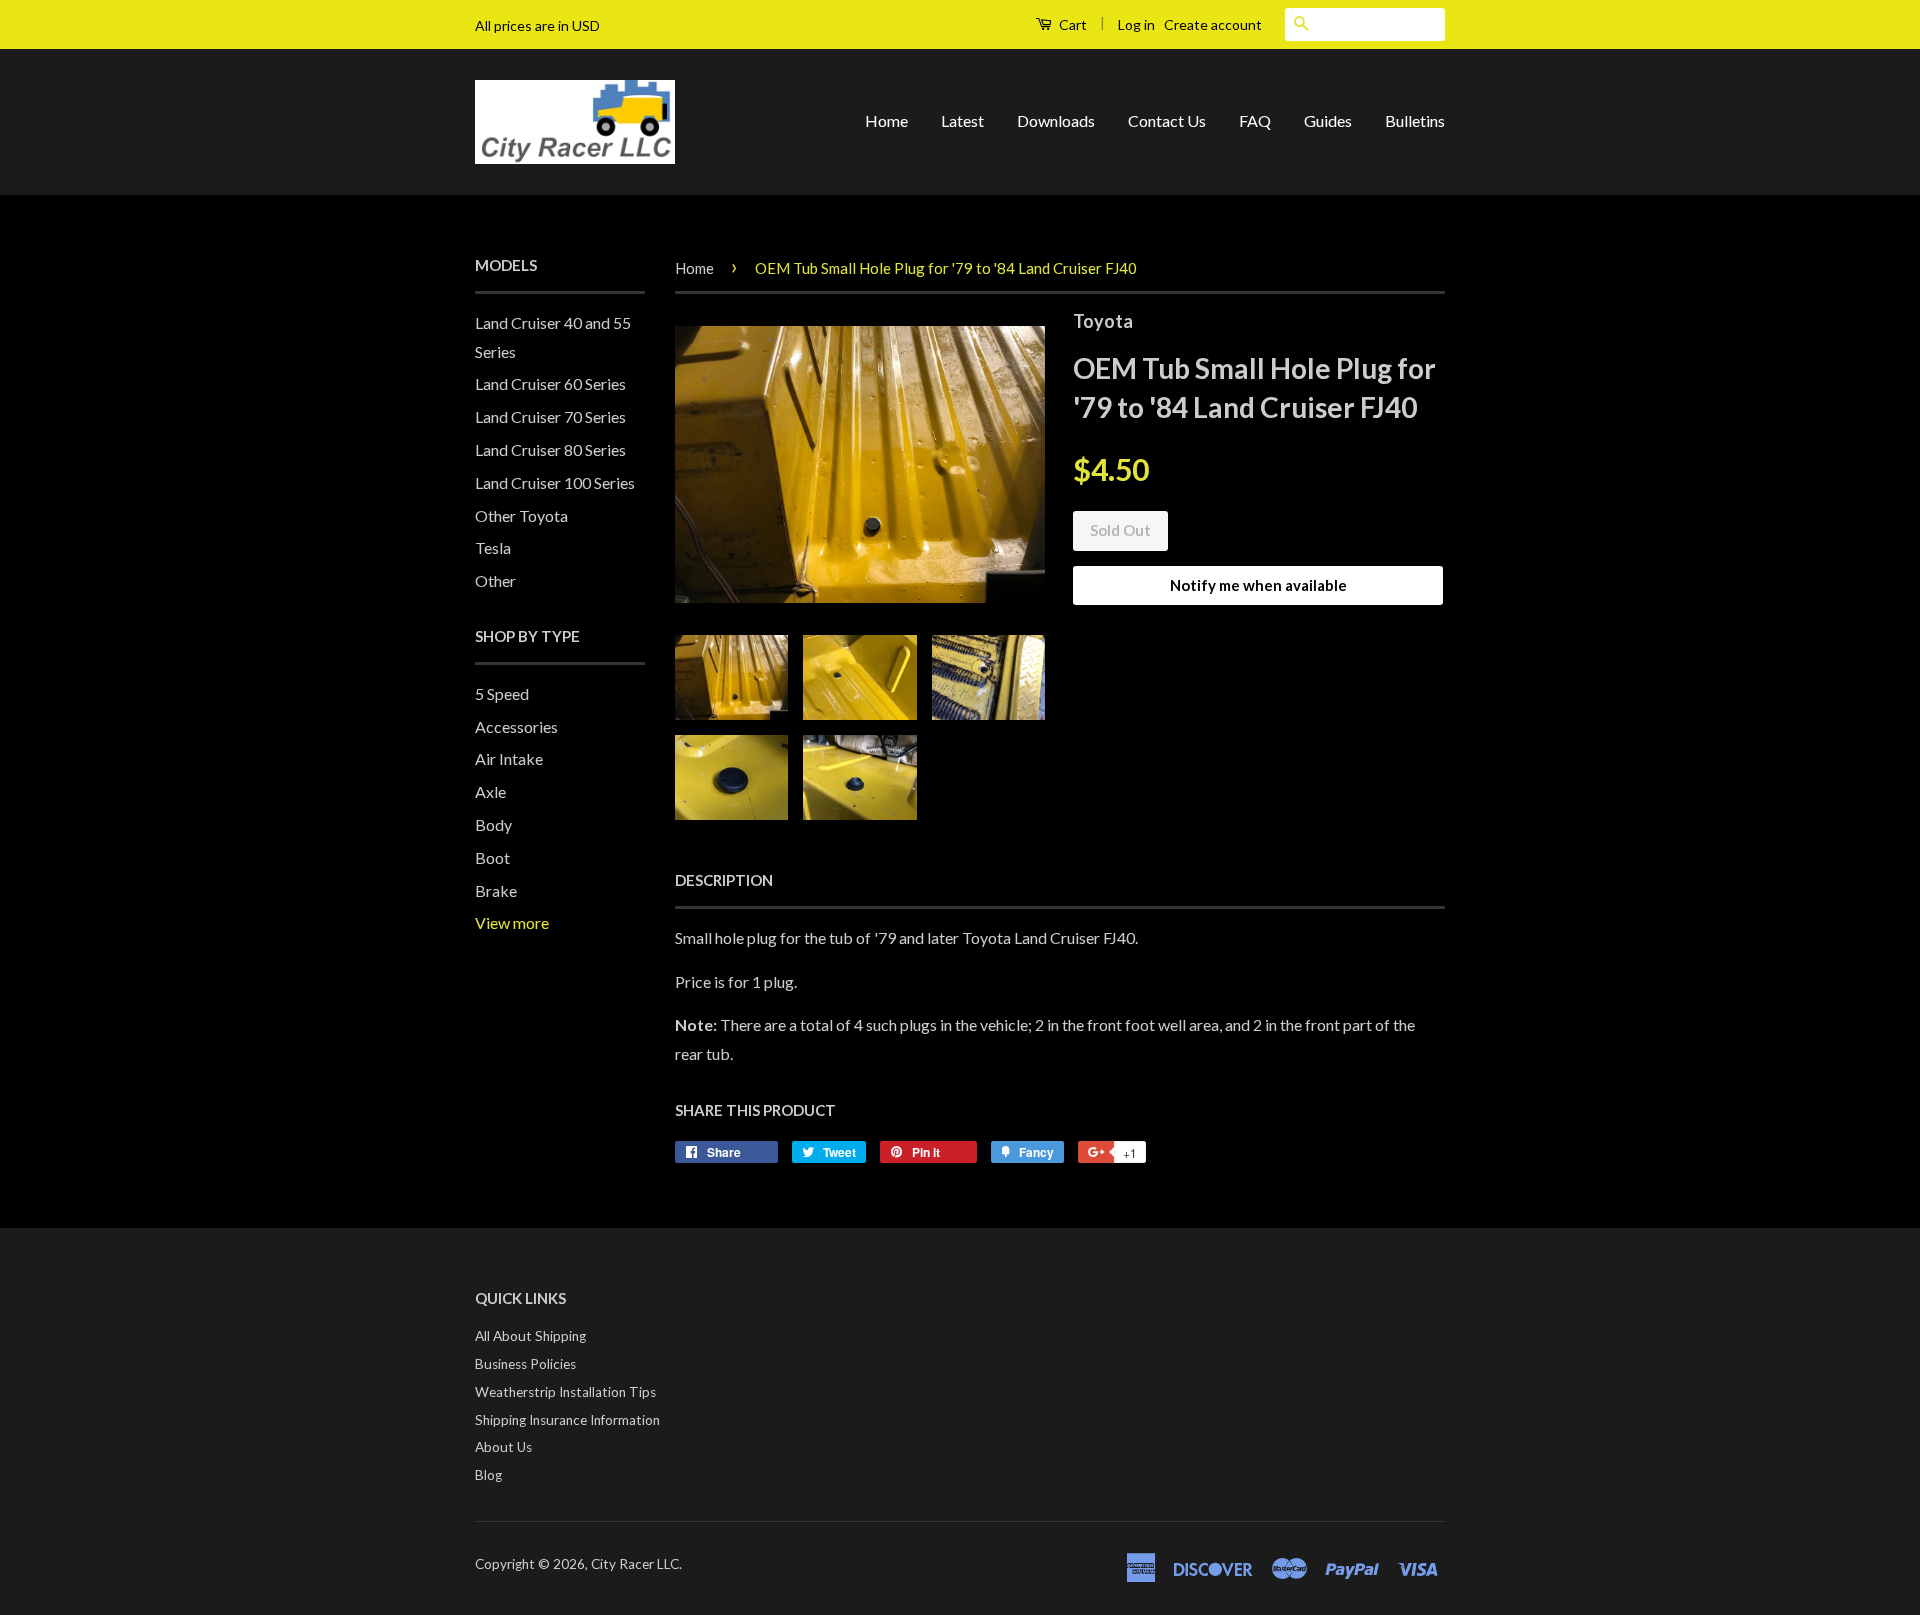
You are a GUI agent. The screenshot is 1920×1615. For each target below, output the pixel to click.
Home (886, 120)
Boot (492, 857)
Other (495, 580)
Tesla (493, 547)
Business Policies (525, 1364)
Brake (496, 890)
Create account (1213, 24)
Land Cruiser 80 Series (550, 449)
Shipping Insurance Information (567, 1420)
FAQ (1255, 120)
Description (724, 880)
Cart (1071, 24)
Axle (490, 791)
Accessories (516, 726)
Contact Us (1167, 120)
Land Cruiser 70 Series (550, 416)
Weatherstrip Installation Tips (565, 1392)
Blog (488, 1475)
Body (493, 824)
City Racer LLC (635, 1564)
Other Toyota (521, 515)
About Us (503, 1447)
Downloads (1056, 120)
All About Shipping (530, 1336)
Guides (1328, 120)
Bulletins (1415, 120)
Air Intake (509, 758)
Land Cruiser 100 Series (555, 482)
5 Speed (502, 693)
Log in (1136, 24)
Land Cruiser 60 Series (550, 383)
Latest (962, 120)
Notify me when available (1258, 585)
